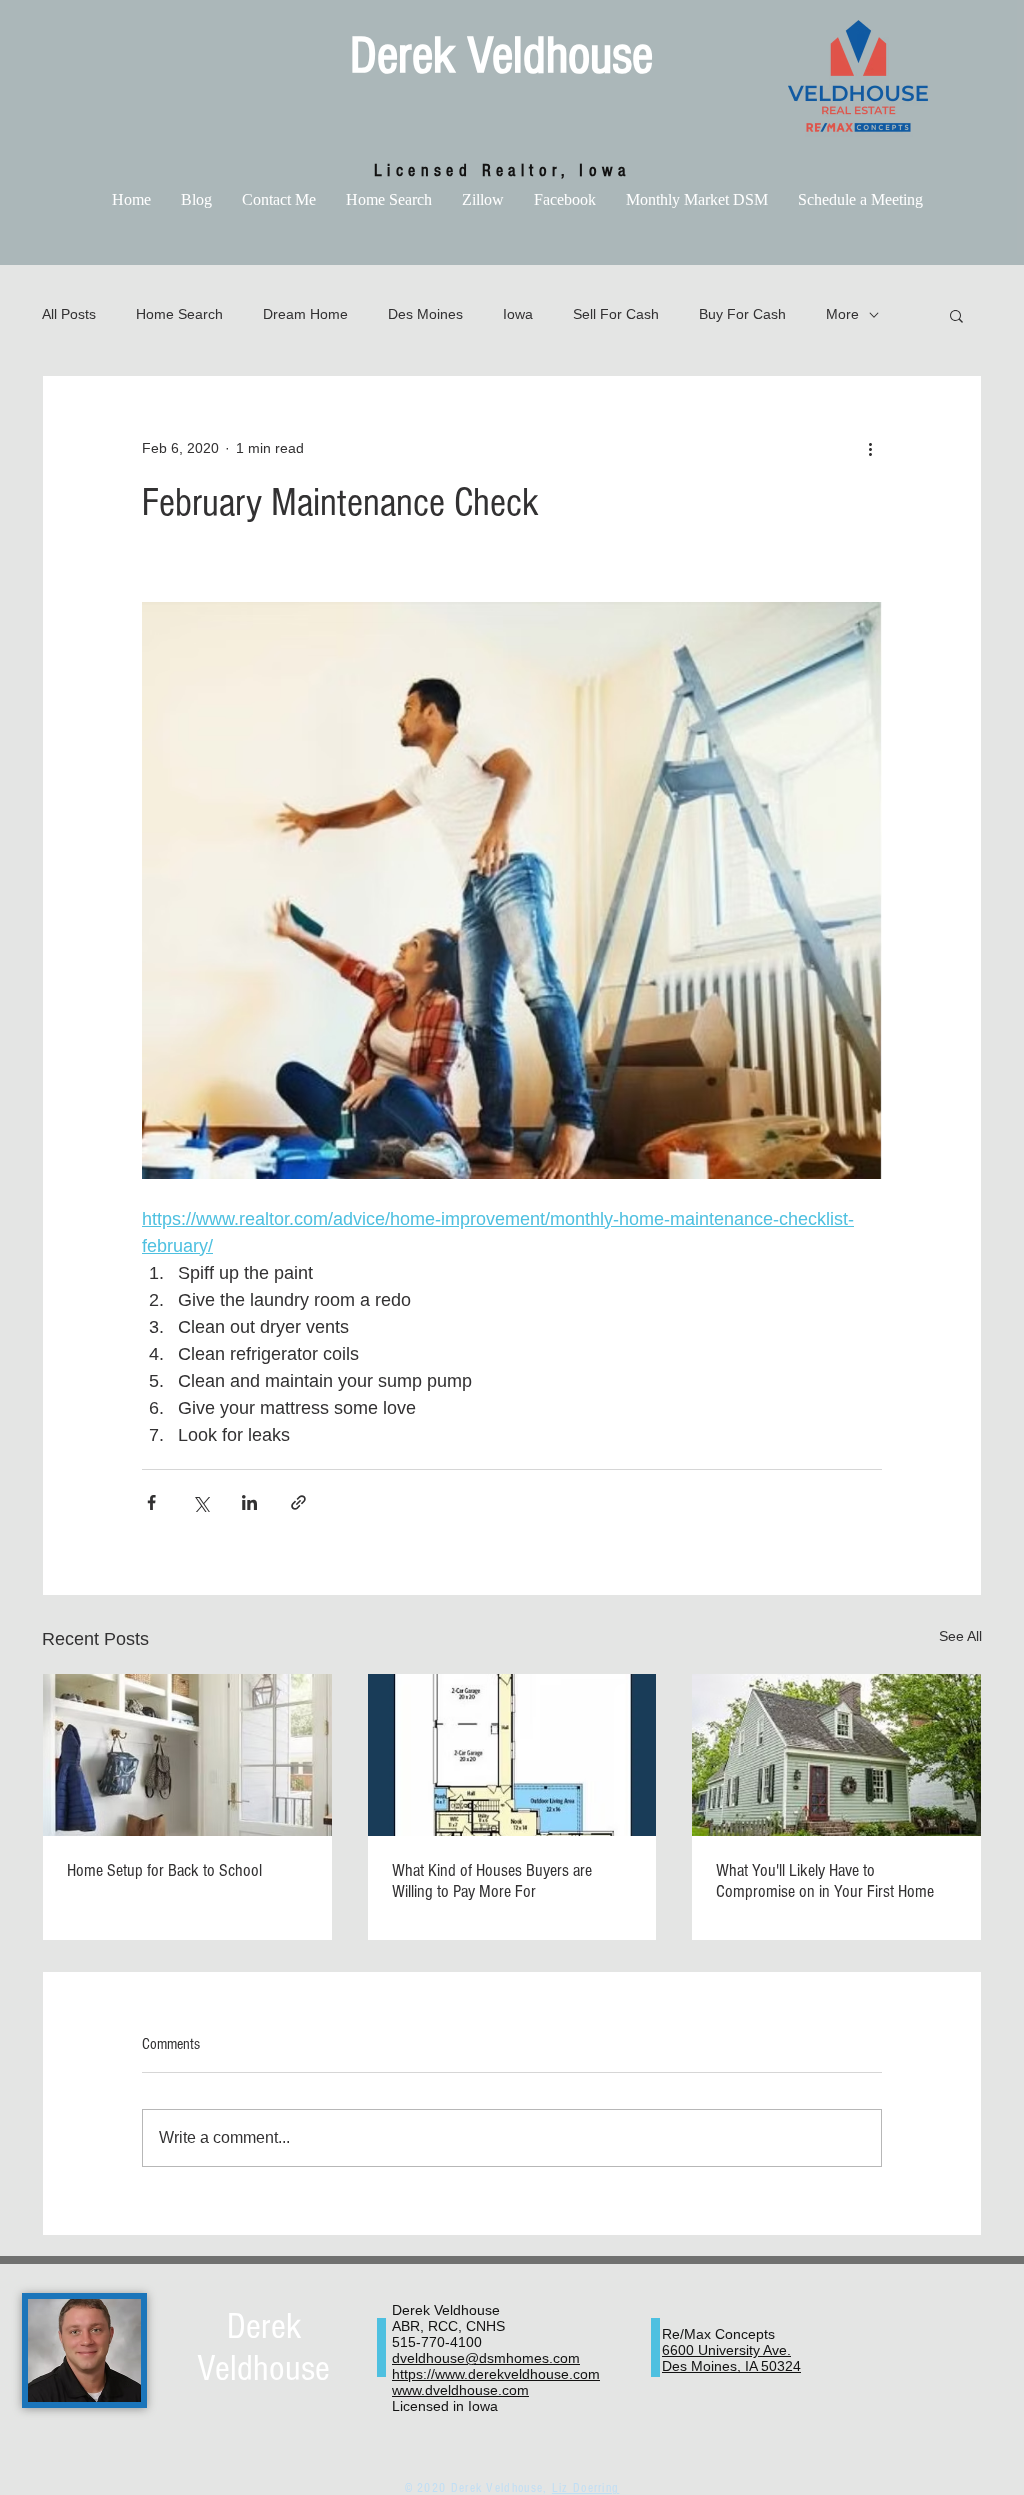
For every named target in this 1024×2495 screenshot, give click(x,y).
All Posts (69, 314)
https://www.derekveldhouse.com (496, 2374)
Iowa (518, 314)
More (842, 314)
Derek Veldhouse (501, 56)
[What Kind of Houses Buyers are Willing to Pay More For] (512, 1755)
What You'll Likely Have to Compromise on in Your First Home (825, 1881)
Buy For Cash (742, 314)
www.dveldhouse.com (460, 2390)
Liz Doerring (586, 2488)
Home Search (179, 314)
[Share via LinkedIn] (249, 1502)
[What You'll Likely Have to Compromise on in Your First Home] (836, 1755)
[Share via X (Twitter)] (200, 1502)
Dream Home (305, 314)
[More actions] (870, 448)
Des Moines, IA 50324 (731, 2366)
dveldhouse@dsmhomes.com (486, 2358)
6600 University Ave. (726, 2350)
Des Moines (425, 314)
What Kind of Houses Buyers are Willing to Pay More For (492, 1881)
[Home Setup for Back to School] (187, 1755)
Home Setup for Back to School (164, 1870)
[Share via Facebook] (151, 1502)
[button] (956, 315)
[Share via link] (298, 1502)
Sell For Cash (616, 314)
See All (960, 1636)
